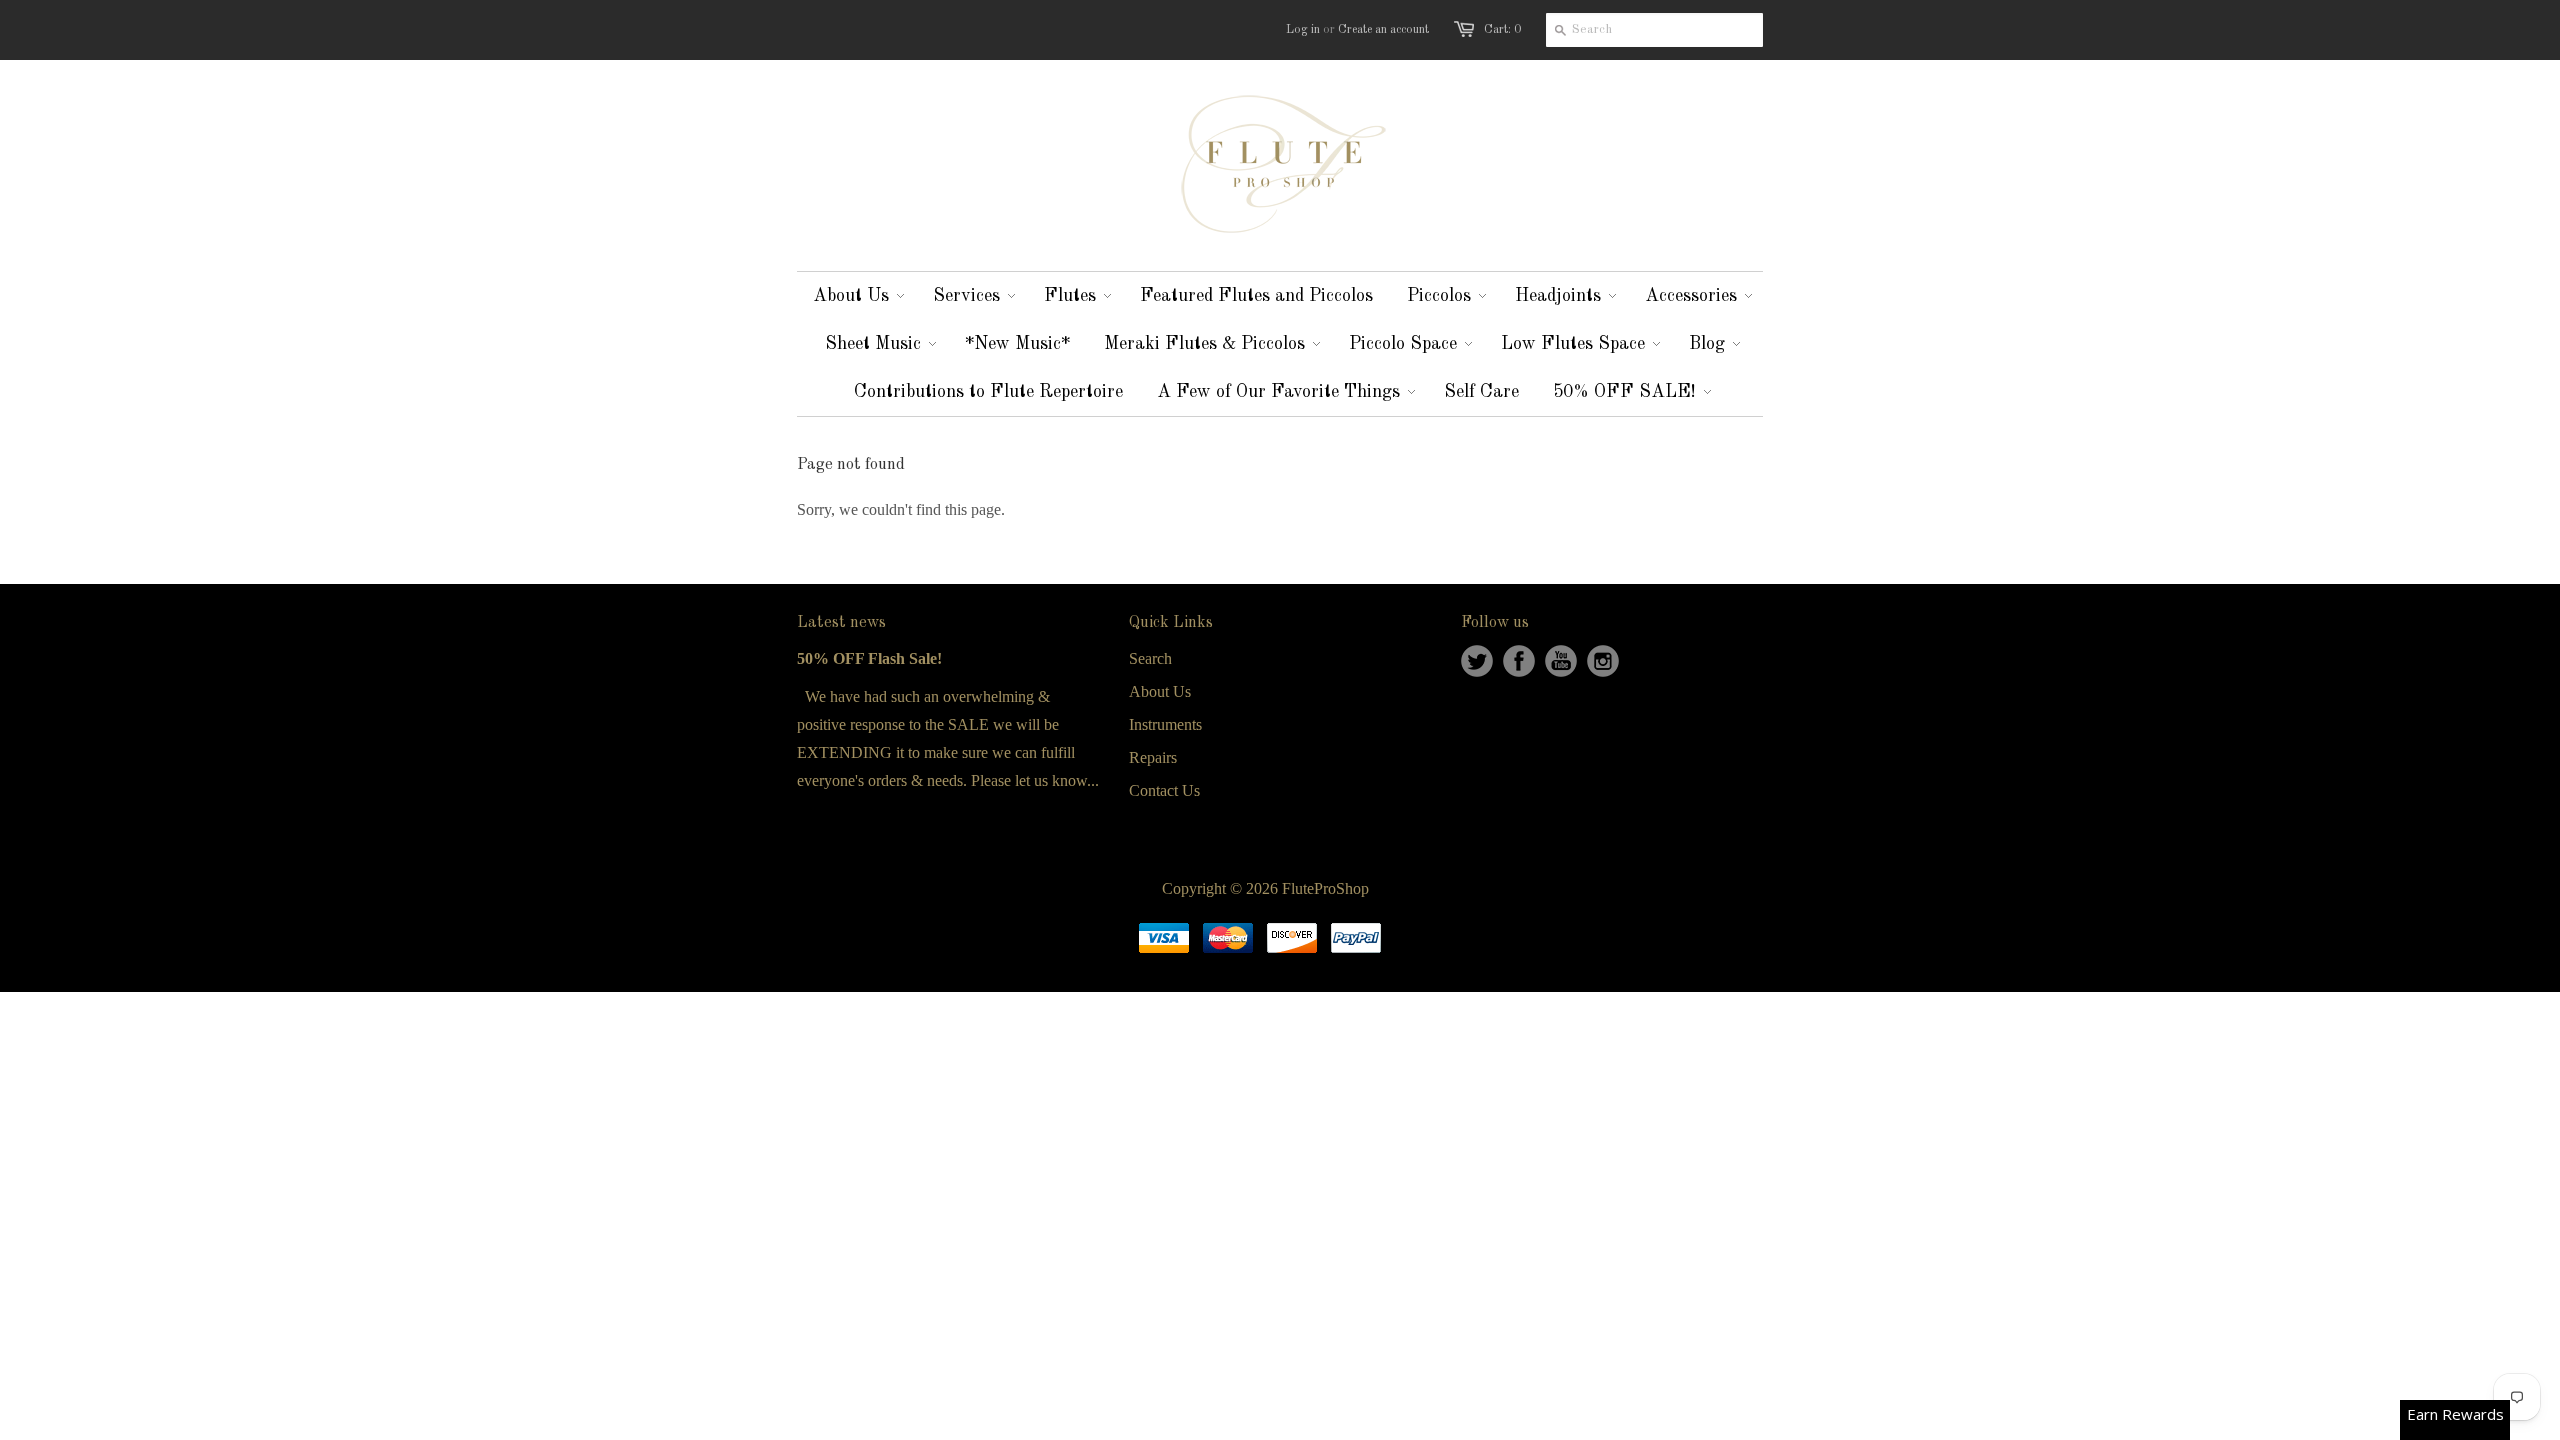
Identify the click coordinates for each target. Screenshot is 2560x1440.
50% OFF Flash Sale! (869, 658)
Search (1150, 658)
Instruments (1165, 724)
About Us (1160, 691)
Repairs (1153, 757)
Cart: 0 (1502, 30)
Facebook (1519, 661)
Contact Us (1164, 790)
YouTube (1561, 661)
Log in (1303, 30)
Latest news (841, 623)
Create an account (1383, 30)
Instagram (1603, 661)
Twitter (1477, 661)
